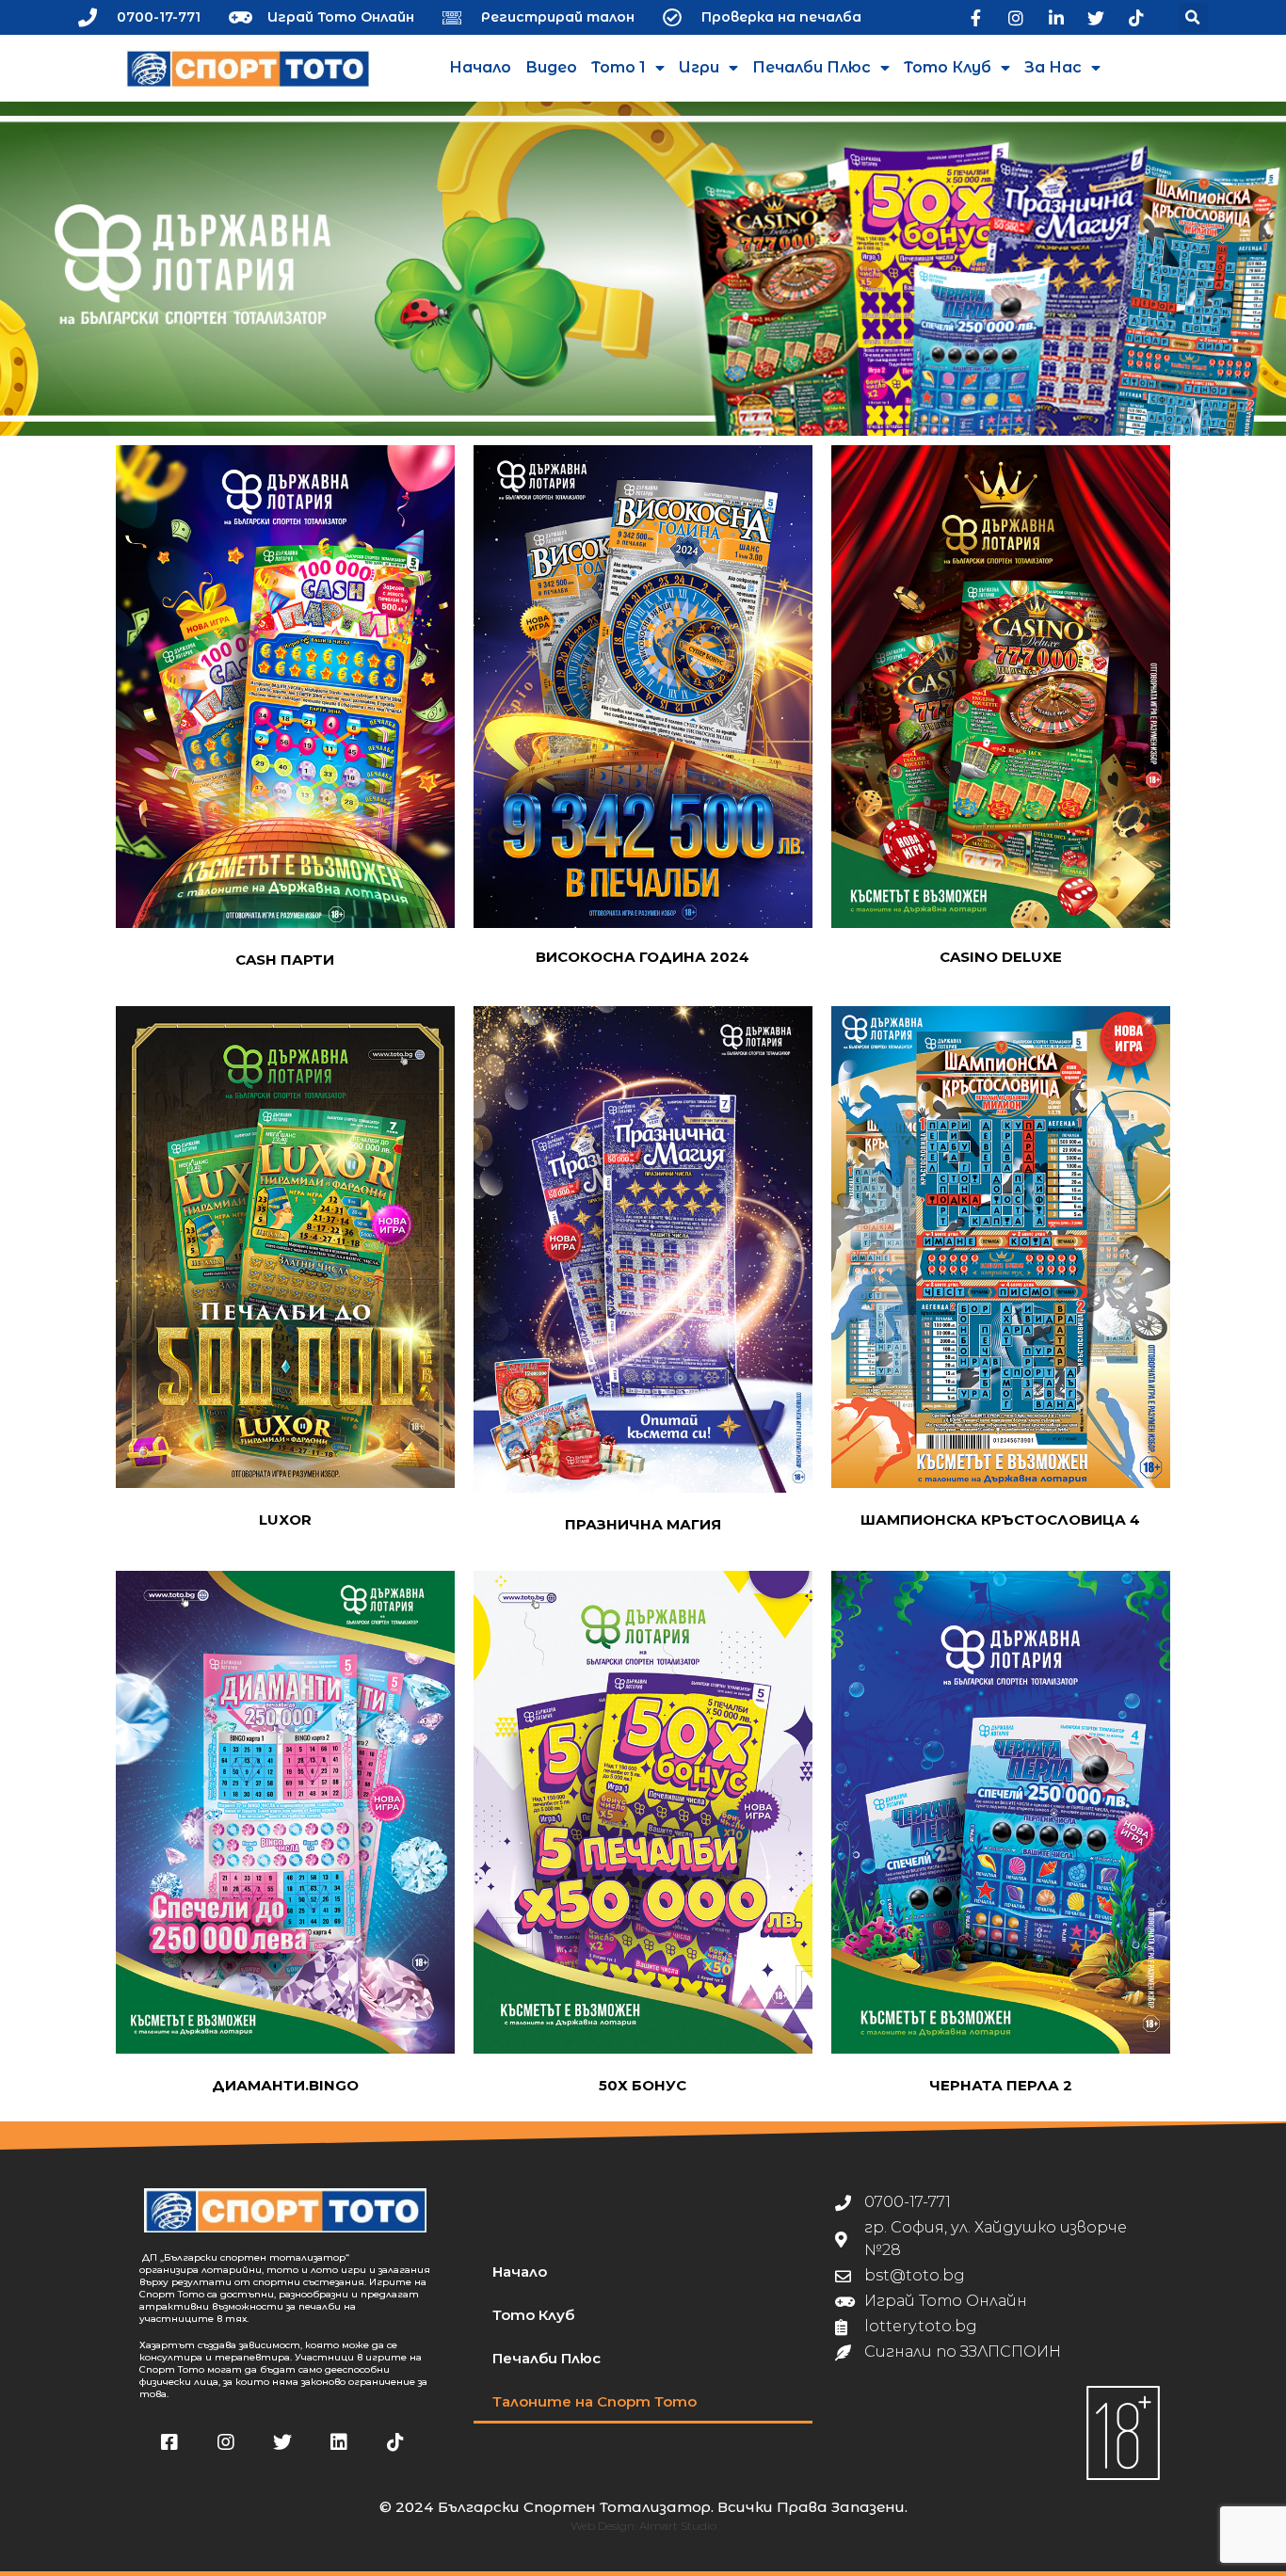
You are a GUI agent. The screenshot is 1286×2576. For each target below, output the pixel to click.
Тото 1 (619, 67)
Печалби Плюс (812, 67)
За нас (1053, 67)
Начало (480, 67)
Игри (699, 67)
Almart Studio (678, 2526)
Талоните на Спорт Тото (595, 2401)
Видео (551, 67)
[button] (1193, 17)
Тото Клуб (948, 67)
